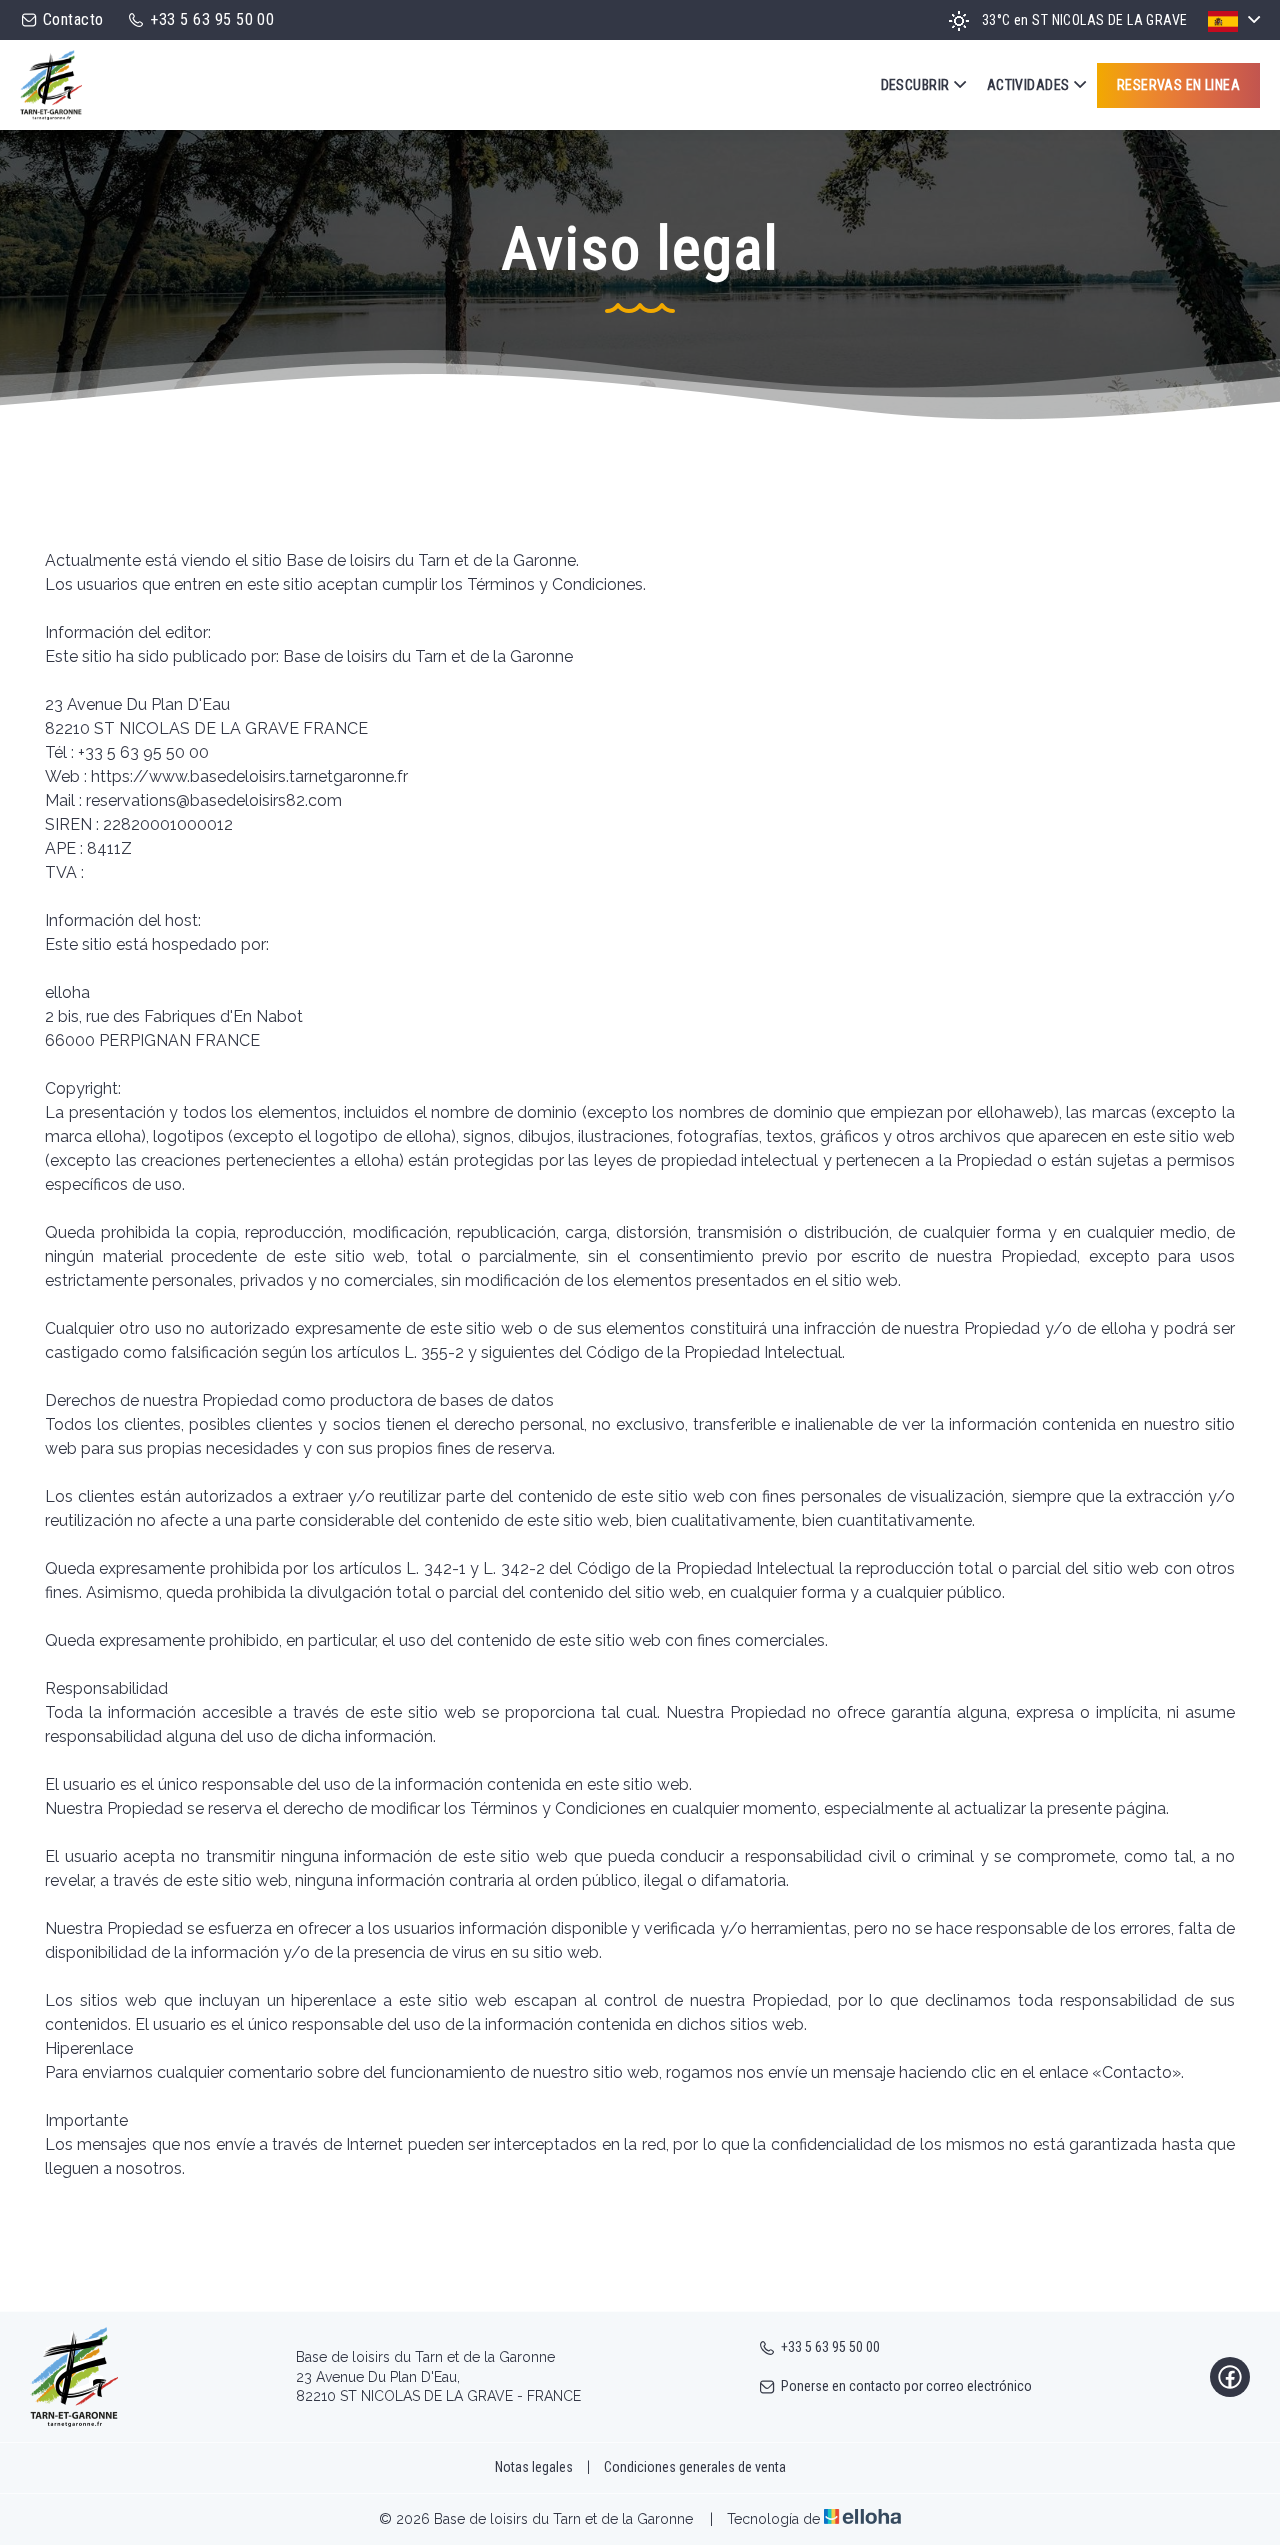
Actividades (1028, 85)
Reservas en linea (1178, 85)
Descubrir (915, 85)
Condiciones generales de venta (695, 2467)
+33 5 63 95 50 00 (830, 2347)
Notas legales (534, 2467)
